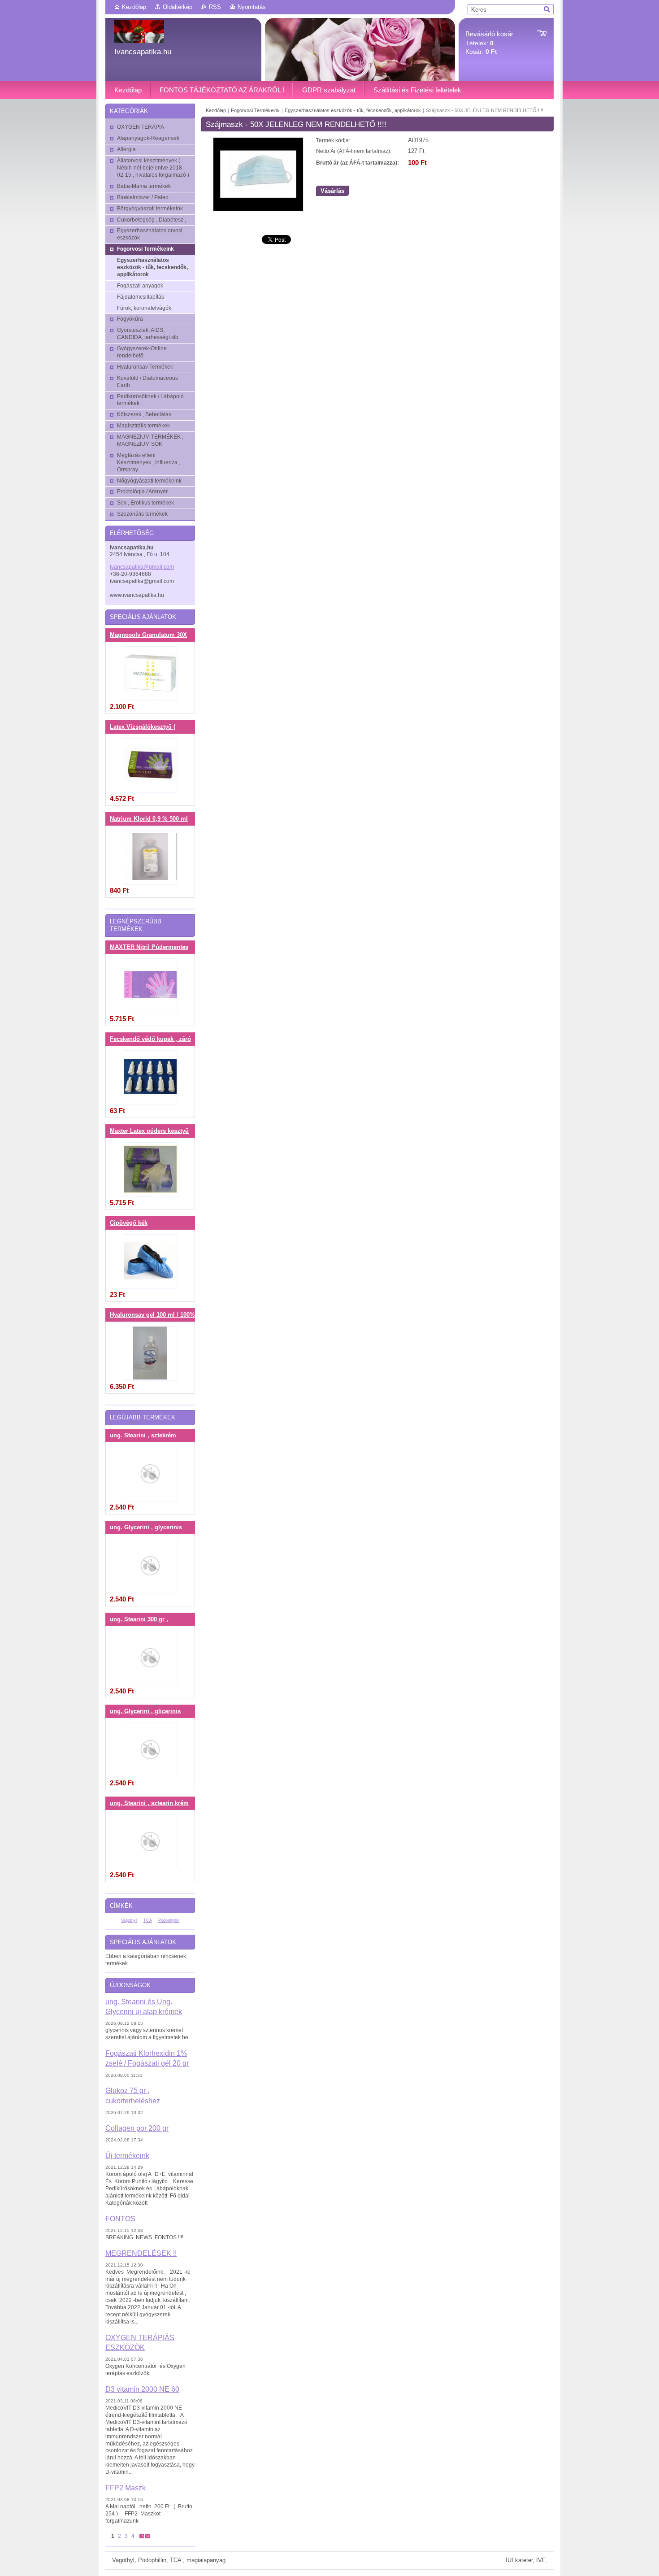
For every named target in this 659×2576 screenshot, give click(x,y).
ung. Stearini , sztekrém (143, 1436)
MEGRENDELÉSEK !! (141, 2253)
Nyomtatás (252, 7)
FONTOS (120, 2219)
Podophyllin (169, 1920)
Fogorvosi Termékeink (256, 110)
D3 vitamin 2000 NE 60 (142, 2389)
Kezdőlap (134, 7)
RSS (215, 7)
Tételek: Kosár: (489, 43)
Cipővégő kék (129, 1223)
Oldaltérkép (178, 7)
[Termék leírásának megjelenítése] (150, 674)
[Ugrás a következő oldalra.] (142, 2536)
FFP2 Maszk (126, 2488)
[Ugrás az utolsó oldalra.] (147, 2536)
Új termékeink (127, 2155)
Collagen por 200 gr (137, 2128)
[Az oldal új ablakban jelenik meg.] (258, 209)
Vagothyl (129, 1920)
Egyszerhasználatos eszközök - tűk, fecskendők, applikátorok (353, 110)
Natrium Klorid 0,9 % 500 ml (149, 819)
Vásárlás (332, 191)
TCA (148, 1920)
